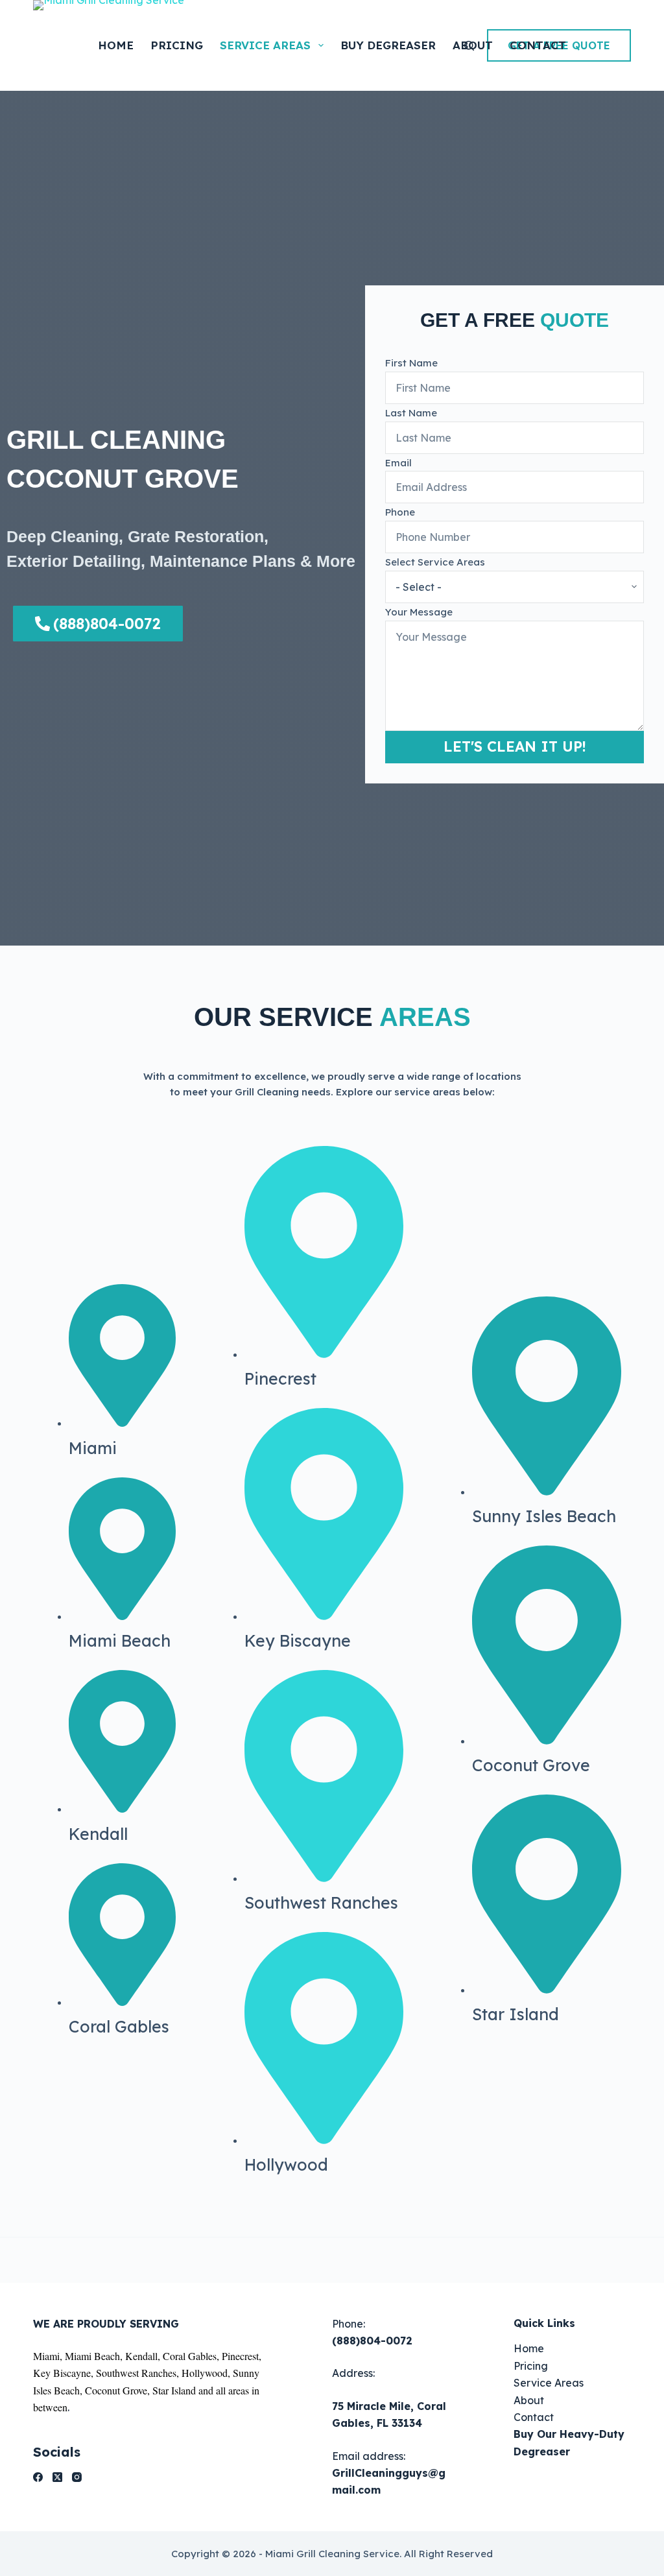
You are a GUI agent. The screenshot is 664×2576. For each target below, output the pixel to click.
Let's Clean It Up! (515, 746)
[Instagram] (77, 2477)
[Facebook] (38, 2477)
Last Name (411, 413)
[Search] (469, 46)
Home (116, 45)
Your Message (419, 612)
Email (398, 463)
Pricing (177, 45)
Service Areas (265, 45)
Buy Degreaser (388, 45)
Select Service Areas (435, 562)
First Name (411, 363)
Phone (400, 512)
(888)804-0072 (372, 2341)
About (529, 2400)
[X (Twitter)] (57, 2477)
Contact (538, 45)
